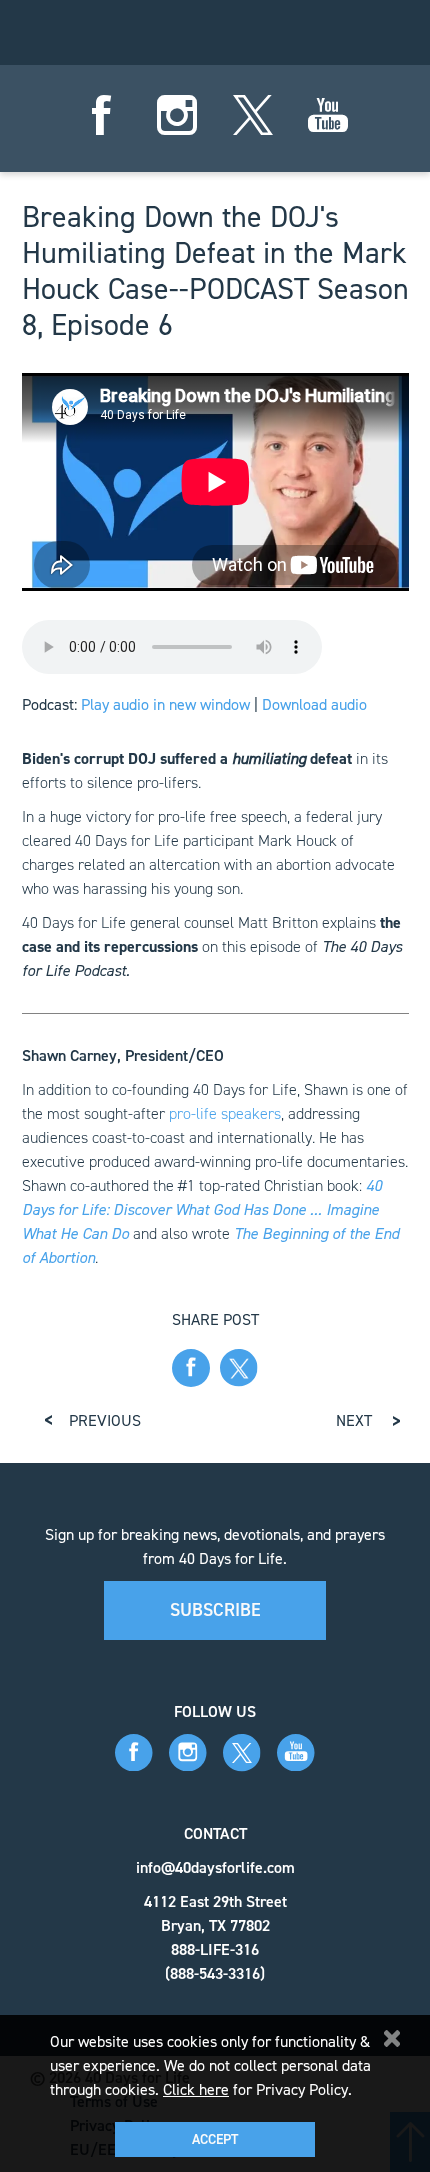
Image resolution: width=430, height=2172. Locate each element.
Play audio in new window (165, 704)
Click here (196, 2089)
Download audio (314, 704)
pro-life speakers (225, 1113)
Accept (215, 2139)
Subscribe (215, 1610)
